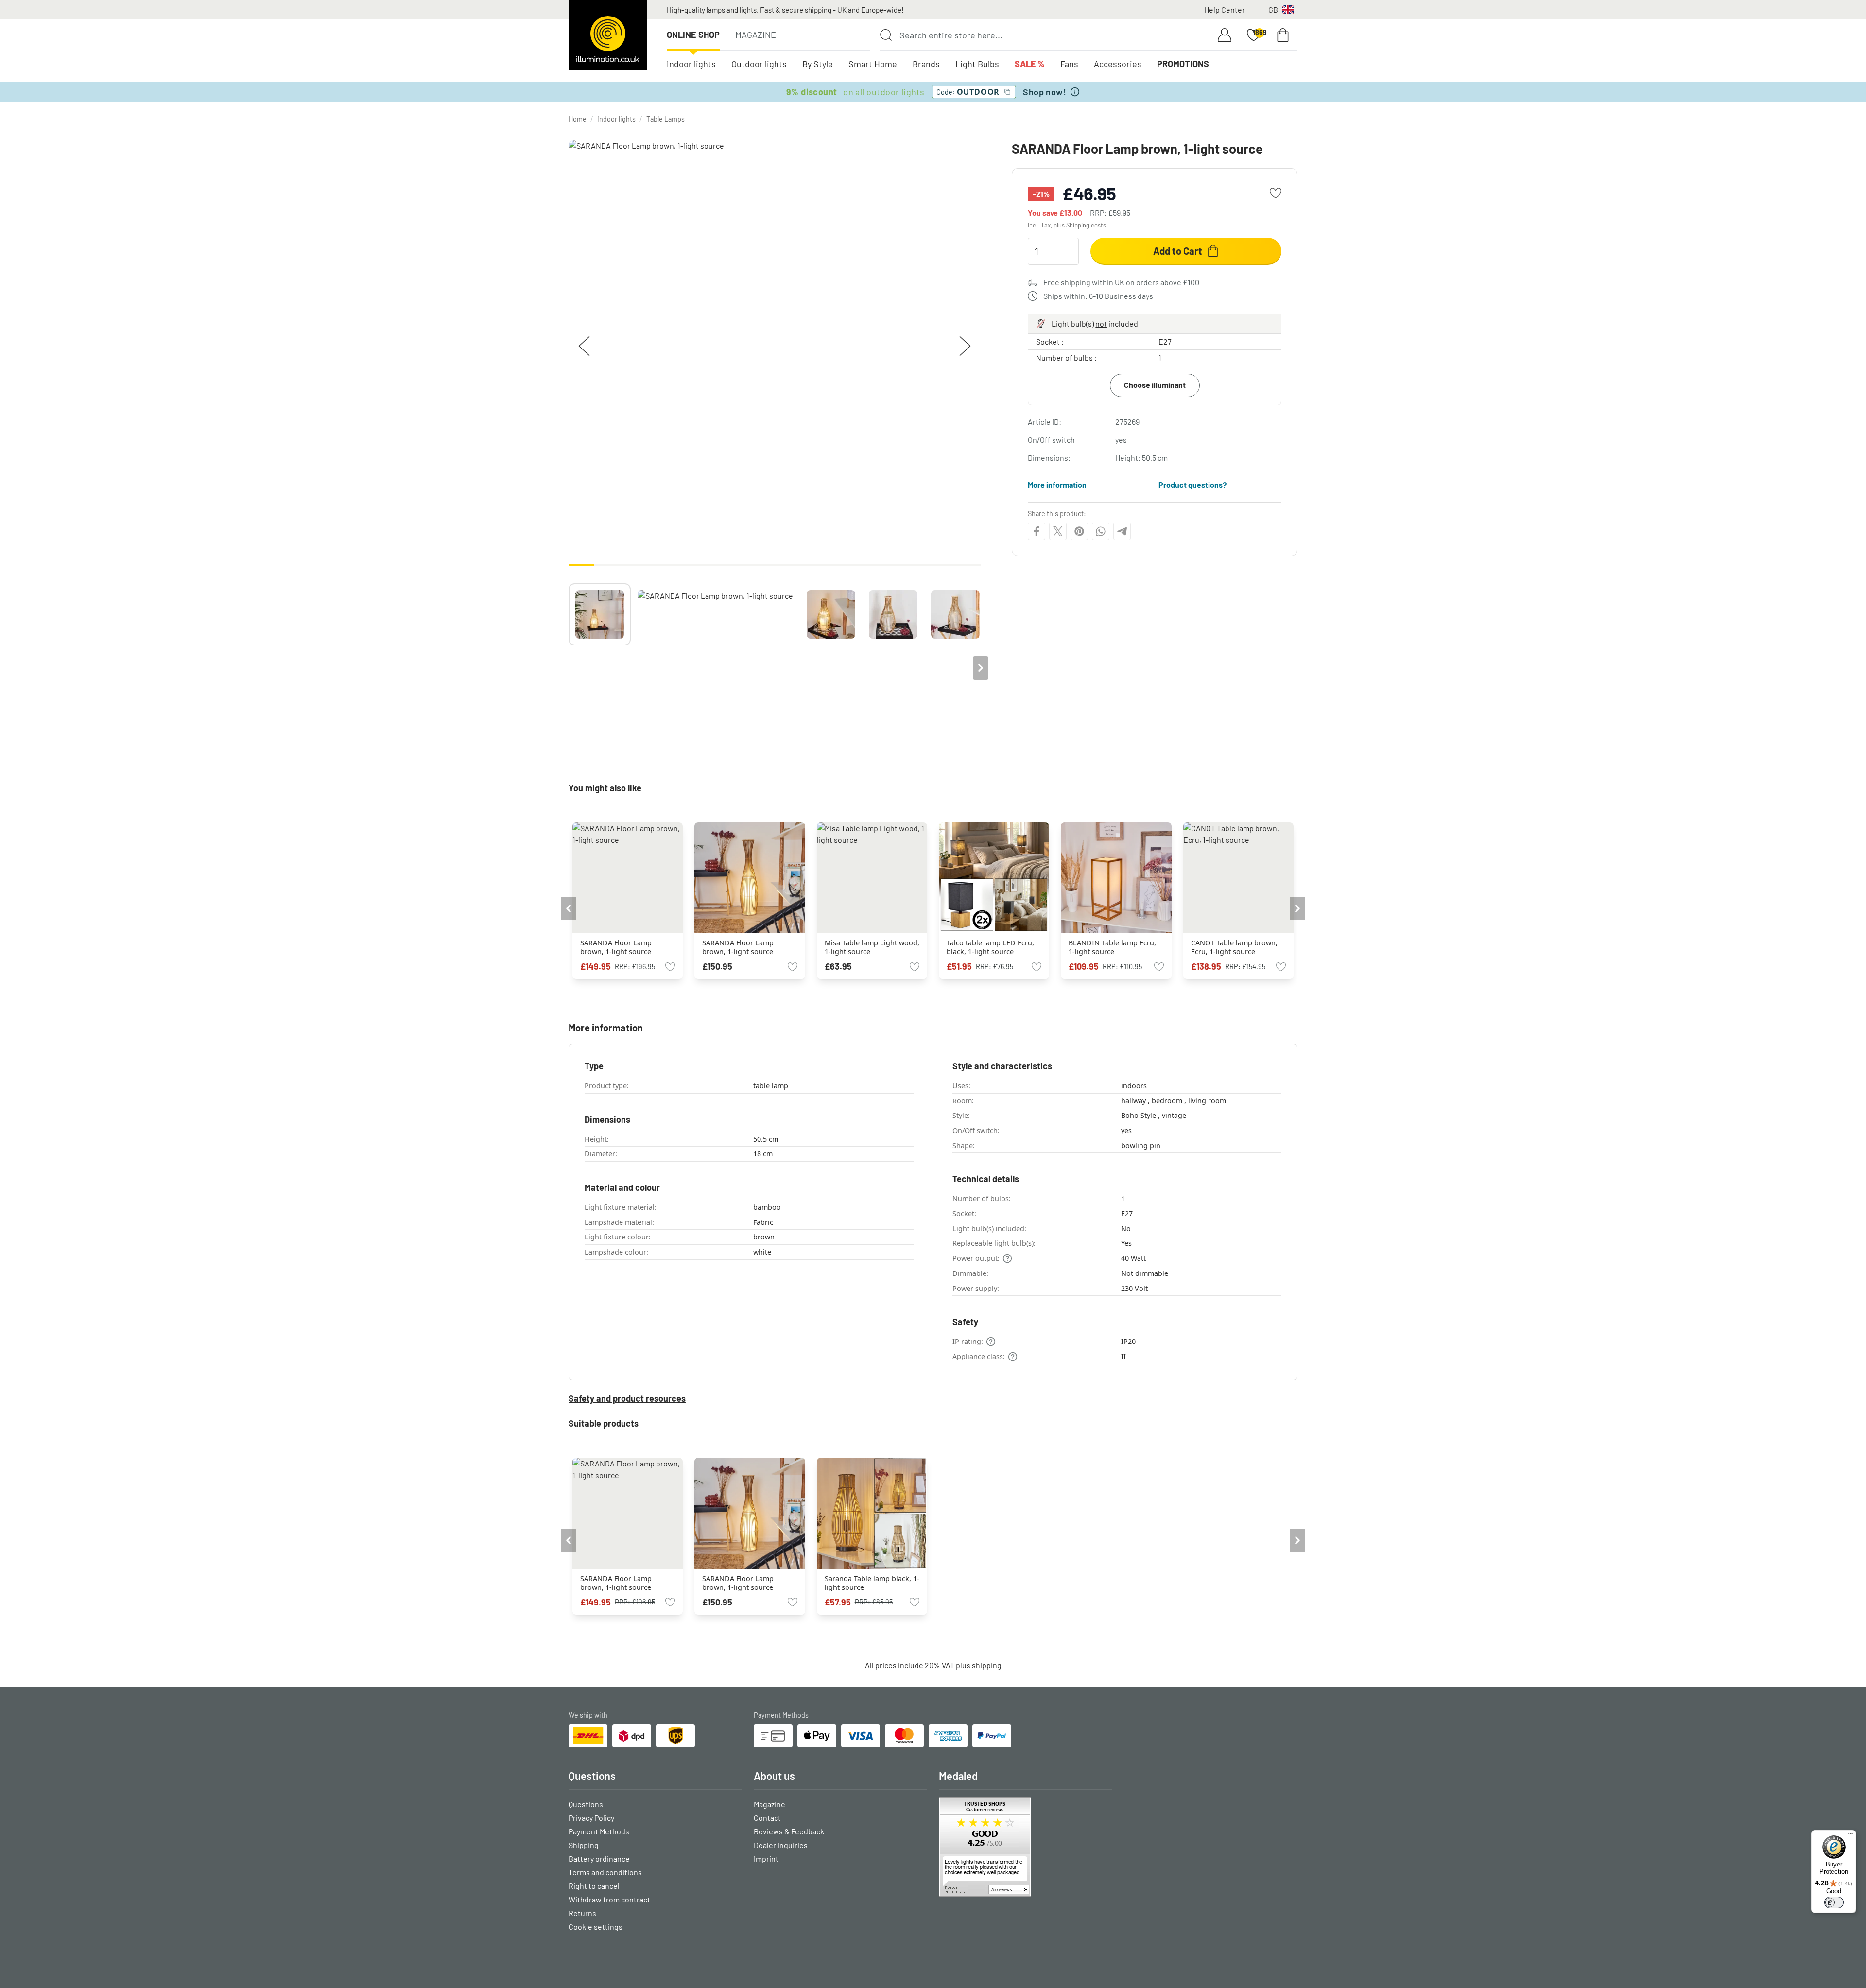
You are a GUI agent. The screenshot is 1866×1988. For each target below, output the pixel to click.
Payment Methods (599, 1831)
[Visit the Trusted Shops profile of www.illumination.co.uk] (1026, 1847)
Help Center (1225, 9)
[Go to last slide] (569, 908)
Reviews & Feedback (789, 1831)
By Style (818, 64)
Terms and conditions (605, 1872)
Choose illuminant (1155, 385)
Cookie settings (596, 1927)
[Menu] (1850, 1836)
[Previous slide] (569, 668)
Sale (1030, 64)
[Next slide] (981, 668)
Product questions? (1192, 484)
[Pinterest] (1079, 531)
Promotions (1183, 64)
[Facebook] (1037, 531)
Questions (586, 1804)
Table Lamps (665, 119)
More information (1057, 484)
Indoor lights (691, 64)
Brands (926, 64)
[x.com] (1058, 531)
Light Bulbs (977, 64)
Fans (1069, 64)
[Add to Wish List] (1276, 193)
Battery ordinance (599, 1858)
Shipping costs (1086, 225)
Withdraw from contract (609, 1899)
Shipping (584, 1845)
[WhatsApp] (1101, 531)
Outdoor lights (759, 64)
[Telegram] (1122, 531)
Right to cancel (594, 1886)
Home (578, 119)
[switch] (1834, 1902)
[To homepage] (608, 35)
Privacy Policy (591, 1818)
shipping (987, 1665)
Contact (767, 1818)
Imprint (766, 1858)
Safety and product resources (627, 1398)
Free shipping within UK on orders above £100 (1121, 282)
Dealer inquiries (781, 1845)
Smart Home (873, 64)
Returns (582, 1913)
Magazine (756, 35)
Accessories (1118, 64)
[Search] (886, 35)
